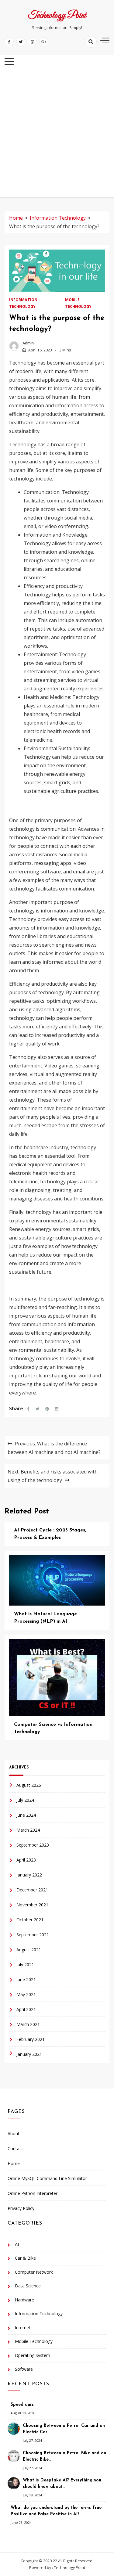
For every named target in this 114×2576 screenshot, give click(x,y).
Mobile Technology (78, 303)
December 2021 (32, 1890)
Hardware (24, 2300)
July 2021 (25, 1964)
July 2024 (25, 1800)
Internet (23, 2328)
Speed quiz (22, 2405)
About (14, 2133)
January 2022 (29, 1875)
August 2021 (29, 1950)
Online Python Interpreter (33, 2193)
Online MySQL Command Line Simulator (47, 2178)
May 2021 (26, 1994)
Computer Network (34, 2272)
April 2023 (26, 1860)
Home (14, 2163)
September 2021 (33, 1935)
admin (28, 343)
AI (17, 2244)
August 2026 (29, 1785)
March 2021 (28, 2024)
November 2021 (32, 1905)
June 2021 (26, 1979)
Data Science (28, 2286)
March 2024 (28, 1830)
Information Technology (23, 303)
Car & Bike (25, 2258)
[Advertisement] (57, 134)
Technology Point (57, 16)
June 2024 (26, 1815)
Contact (15, 2148)
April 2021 (26, 2009)
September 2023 (33, 1845)
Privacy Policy (21, 2208)
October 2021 (30, 1920)
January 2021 (29, 2054)
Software (24, 2369)
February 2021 (31, 2039)
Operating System (33, 2355)
